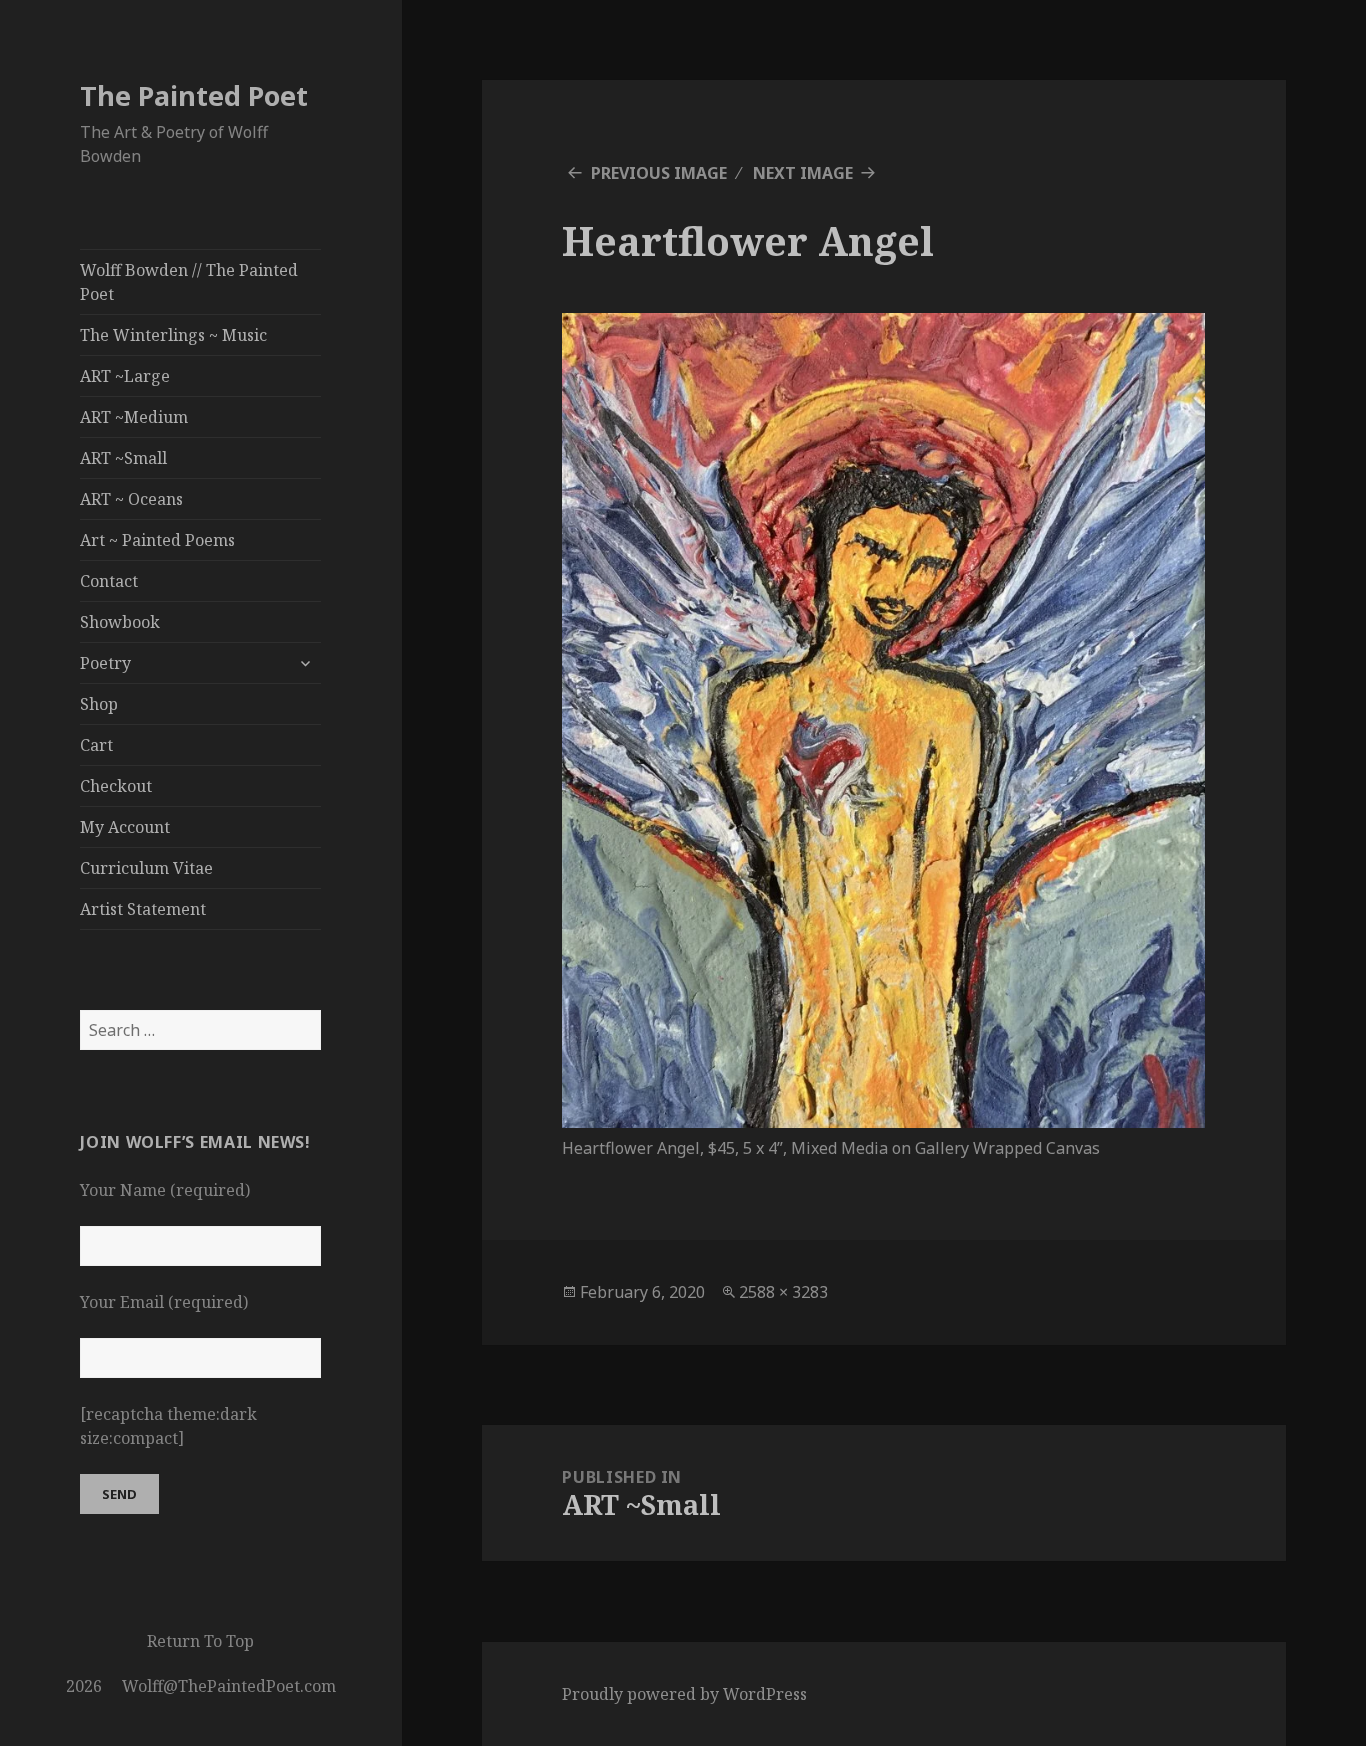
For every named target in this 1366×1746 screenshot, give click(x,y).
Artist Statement (143, 909)
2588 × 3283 (783, 1292)
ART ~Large (125, 376)
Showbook (120, 622)
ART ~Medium (134, 417)
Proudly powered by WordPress (684, 1694)
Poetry (105, 663)
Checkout (116, 786)
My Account (125, 827)
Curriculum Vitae (146, 868)
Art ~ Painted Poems (157, 540)
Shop (99, 704)
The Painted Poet (194, 95)
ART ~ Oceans (131, 499)
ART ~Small (123, 458)
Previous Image (659, 173)
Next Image (803, 173)
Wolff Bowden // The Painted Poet (189, 282)
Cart (96, 745)
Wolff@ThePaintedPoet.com (229, 1686)
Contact (109, 581)
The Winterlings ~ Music (173, 335)
